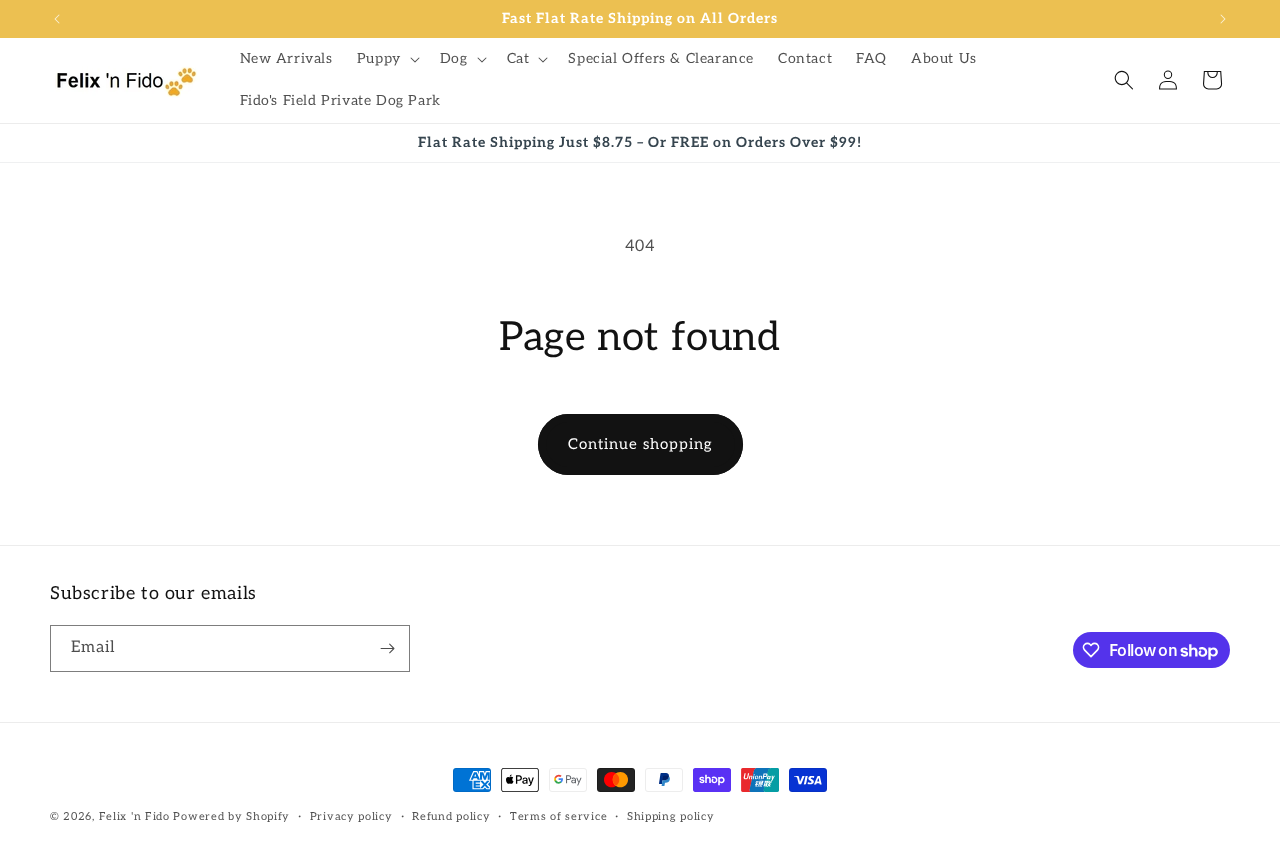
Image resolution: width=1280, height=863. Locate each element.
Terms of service (558, 816)
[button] (386, 59)
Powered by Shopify (231, 816)
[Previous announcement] (57, 19)
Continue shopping (640, 444)
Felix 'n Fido (134, 816)
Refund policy (451, 816)
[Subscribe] (387, 648)
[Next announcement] (1223, 19)
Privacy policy (351, 816)
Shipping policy (671, 816)
